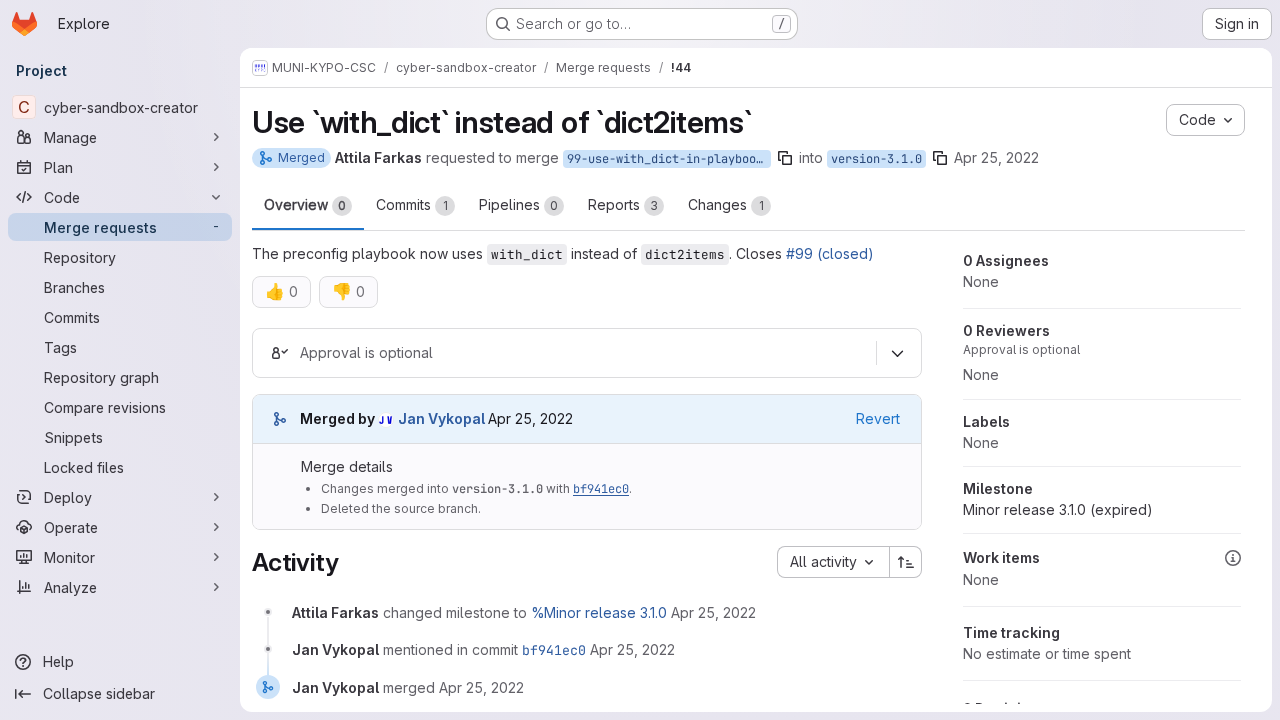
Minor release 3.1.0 (1058, 509)
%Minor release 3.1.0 (599, 612)
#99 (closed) (830, 253)
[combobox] (833, 562)
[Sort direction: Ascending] (906, 562)
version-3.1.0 (876, 159)
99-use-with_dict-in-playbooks (668, 159)
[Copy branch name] (785, 158)
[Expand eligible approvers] (897, 354)
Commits (412, 204)
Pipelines (518, 204)
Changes (726, 204)
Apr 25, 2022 (996, 157)
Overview (305, 204)
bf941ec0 (601, 489)
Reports (623, 204)
